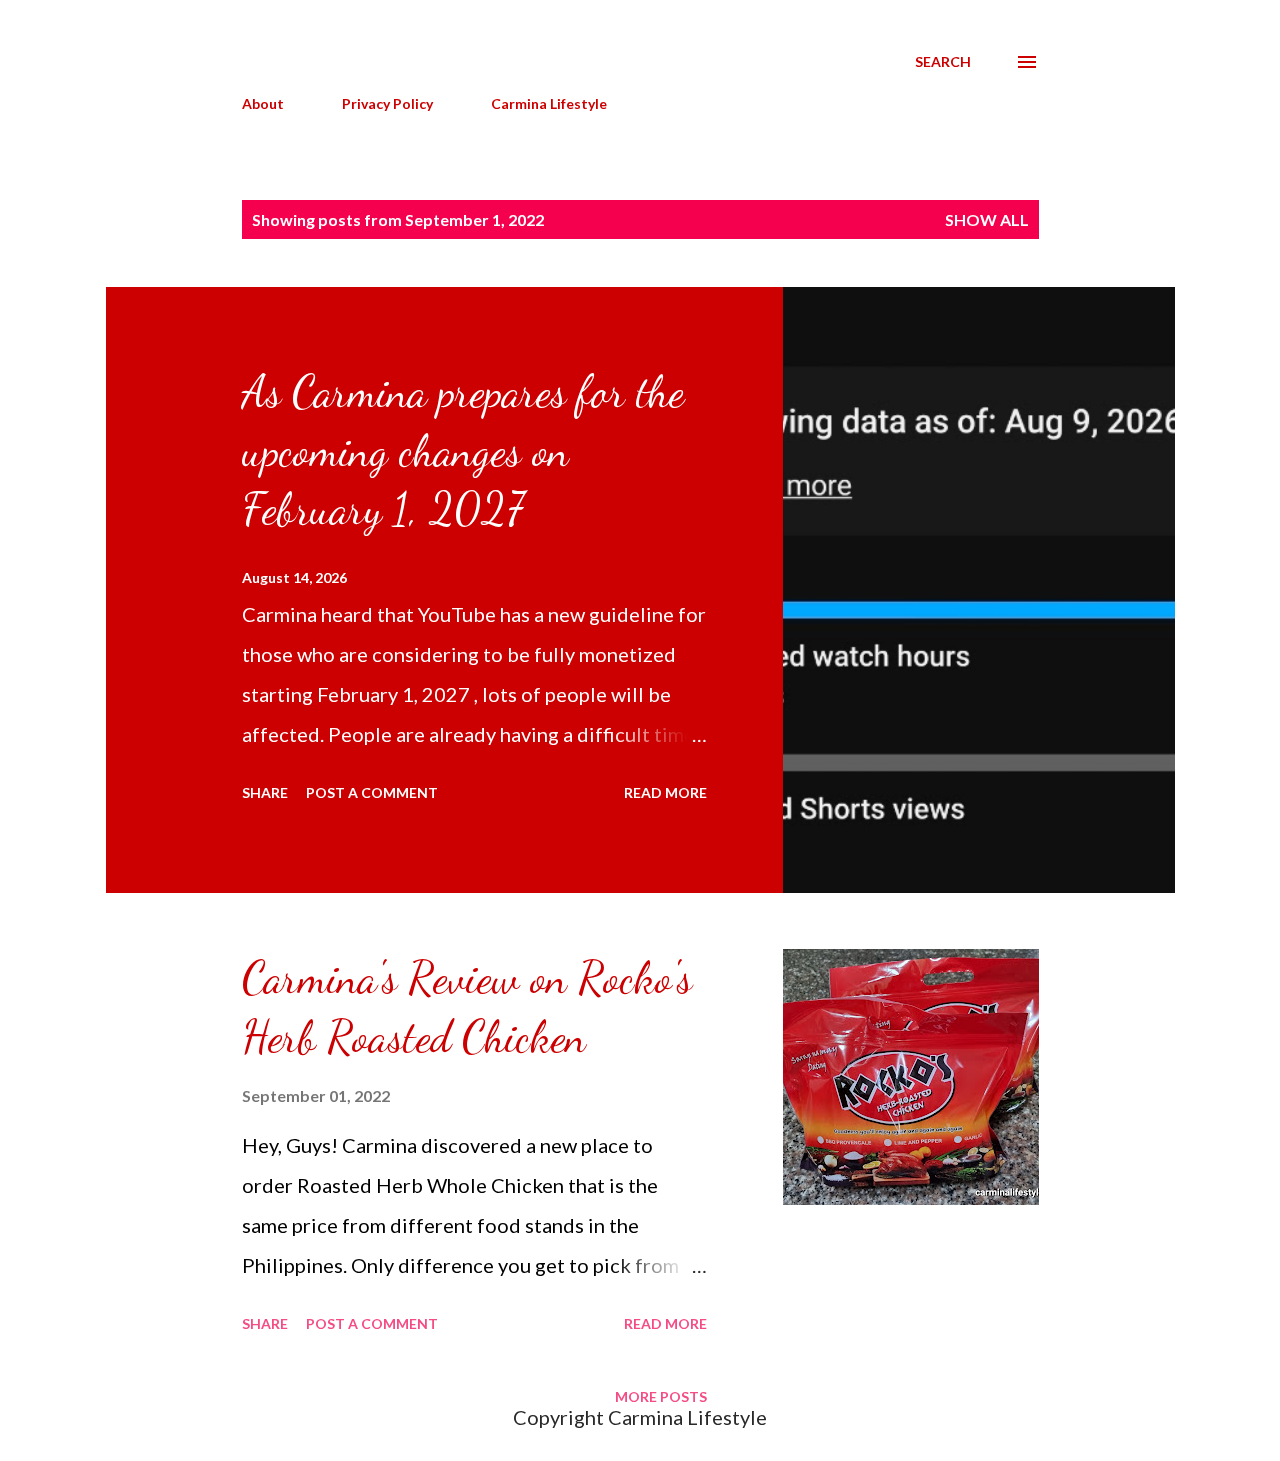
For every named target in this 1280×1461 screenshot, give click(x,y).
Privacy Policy (387, 103)
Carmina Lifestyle (549, 103)
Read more (665, 792)
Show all (987, 219)
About (263, 103)
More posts (661, 1396)
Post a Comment (372, 792)
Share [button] (265, 792)
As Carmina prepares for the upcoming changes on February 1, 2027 (463, 450)
